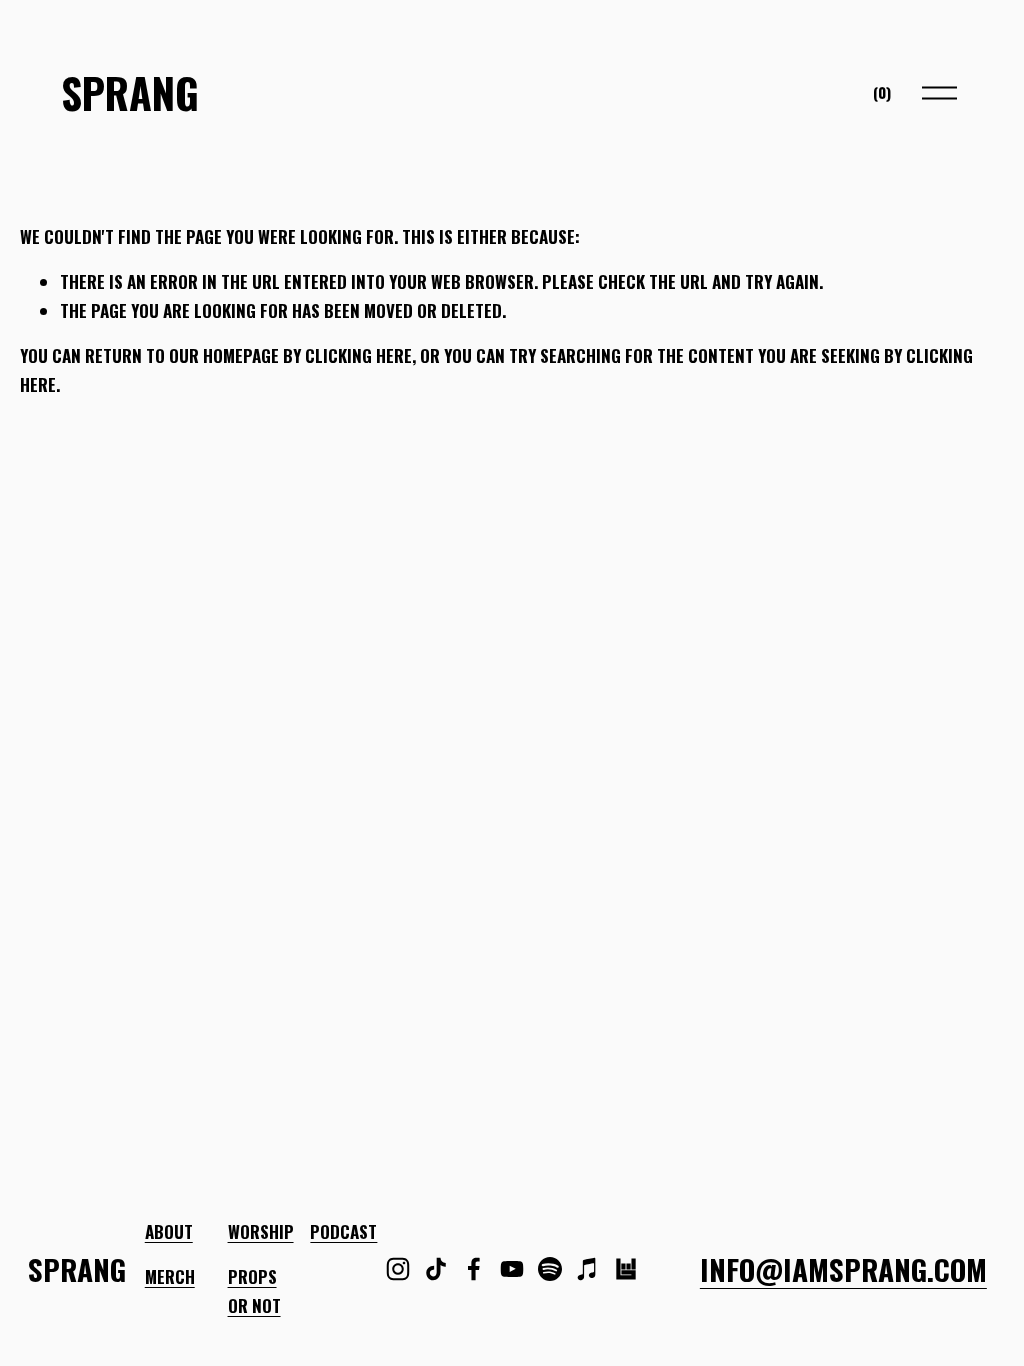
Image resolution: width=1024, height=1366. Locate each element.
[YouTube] (512, 1269)
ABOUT (169, 1231)
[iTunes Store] (588, 1269)
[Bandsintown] (626, 1269)
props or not (254, 1291)
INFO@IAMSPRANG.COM (843, 1269)
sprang (130, 92)
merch (170, 1276)
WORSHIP (261, 1231)
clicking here (358, 355)
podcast (343, 1231)
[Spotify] (550, 1269)
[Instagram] (398, 1269)
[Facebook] (474, 1269)
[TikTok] (436, 1269)
